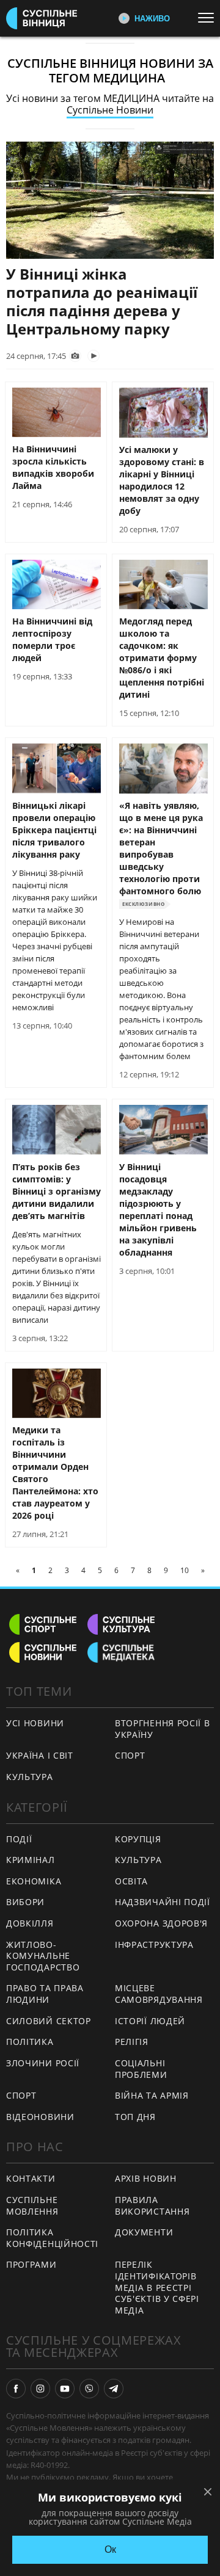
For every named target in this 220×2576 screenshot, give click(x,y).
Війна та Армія (152, 2095)
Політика (30, 2042)
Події (19, 1839)
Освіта (131, 1881)
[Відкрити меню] (209, 18)
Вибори (25, 1902)
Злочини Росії (43, 2063)
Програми (31, 2264)
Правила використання (152, 2205)
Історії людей (150, 2021)
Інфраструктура (154, 1945)
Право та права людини (45, 1994)
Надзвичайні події (163, 1902)
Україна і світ (40, 1755)
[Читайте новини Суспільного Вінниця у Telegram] (114, 2389)
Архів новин (146, 2178)
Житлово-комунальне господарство (43, 1956)
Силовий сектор (49, 2021)
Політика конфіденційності (52, 2238)
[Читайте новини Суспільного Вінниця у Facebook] (16, 2389)
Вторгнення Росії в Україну (163, 1729)
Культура (30, 1777)
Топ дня (135, 2117)
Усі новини (35, 1723)
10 (185, 1570)
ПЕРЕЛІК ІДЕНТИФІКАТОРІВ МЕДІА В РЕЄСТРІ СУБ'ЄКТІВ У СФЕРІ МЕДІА (157, 2287)
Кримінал (31, 1860)
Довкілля (30, 1923)
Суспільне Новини (110, 110)
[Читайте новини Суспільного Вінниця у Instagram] (40, 2389)
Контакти (31, 2178)
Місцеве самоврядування (159, 1994)
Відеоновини (40, 2117)
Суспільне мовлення (32, 2205)
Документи (144, 2232)
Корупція (138, 1839)
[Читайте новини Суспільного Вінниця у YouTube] (65, 2389)
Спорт (130, 1755)
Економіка (34, 1881)
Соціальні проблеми (141, 2069)
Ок (110, 2549)
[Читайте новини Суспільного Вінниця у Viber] (89, 2389)
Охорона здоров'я (161, 1923)
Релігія (132, 2042)
